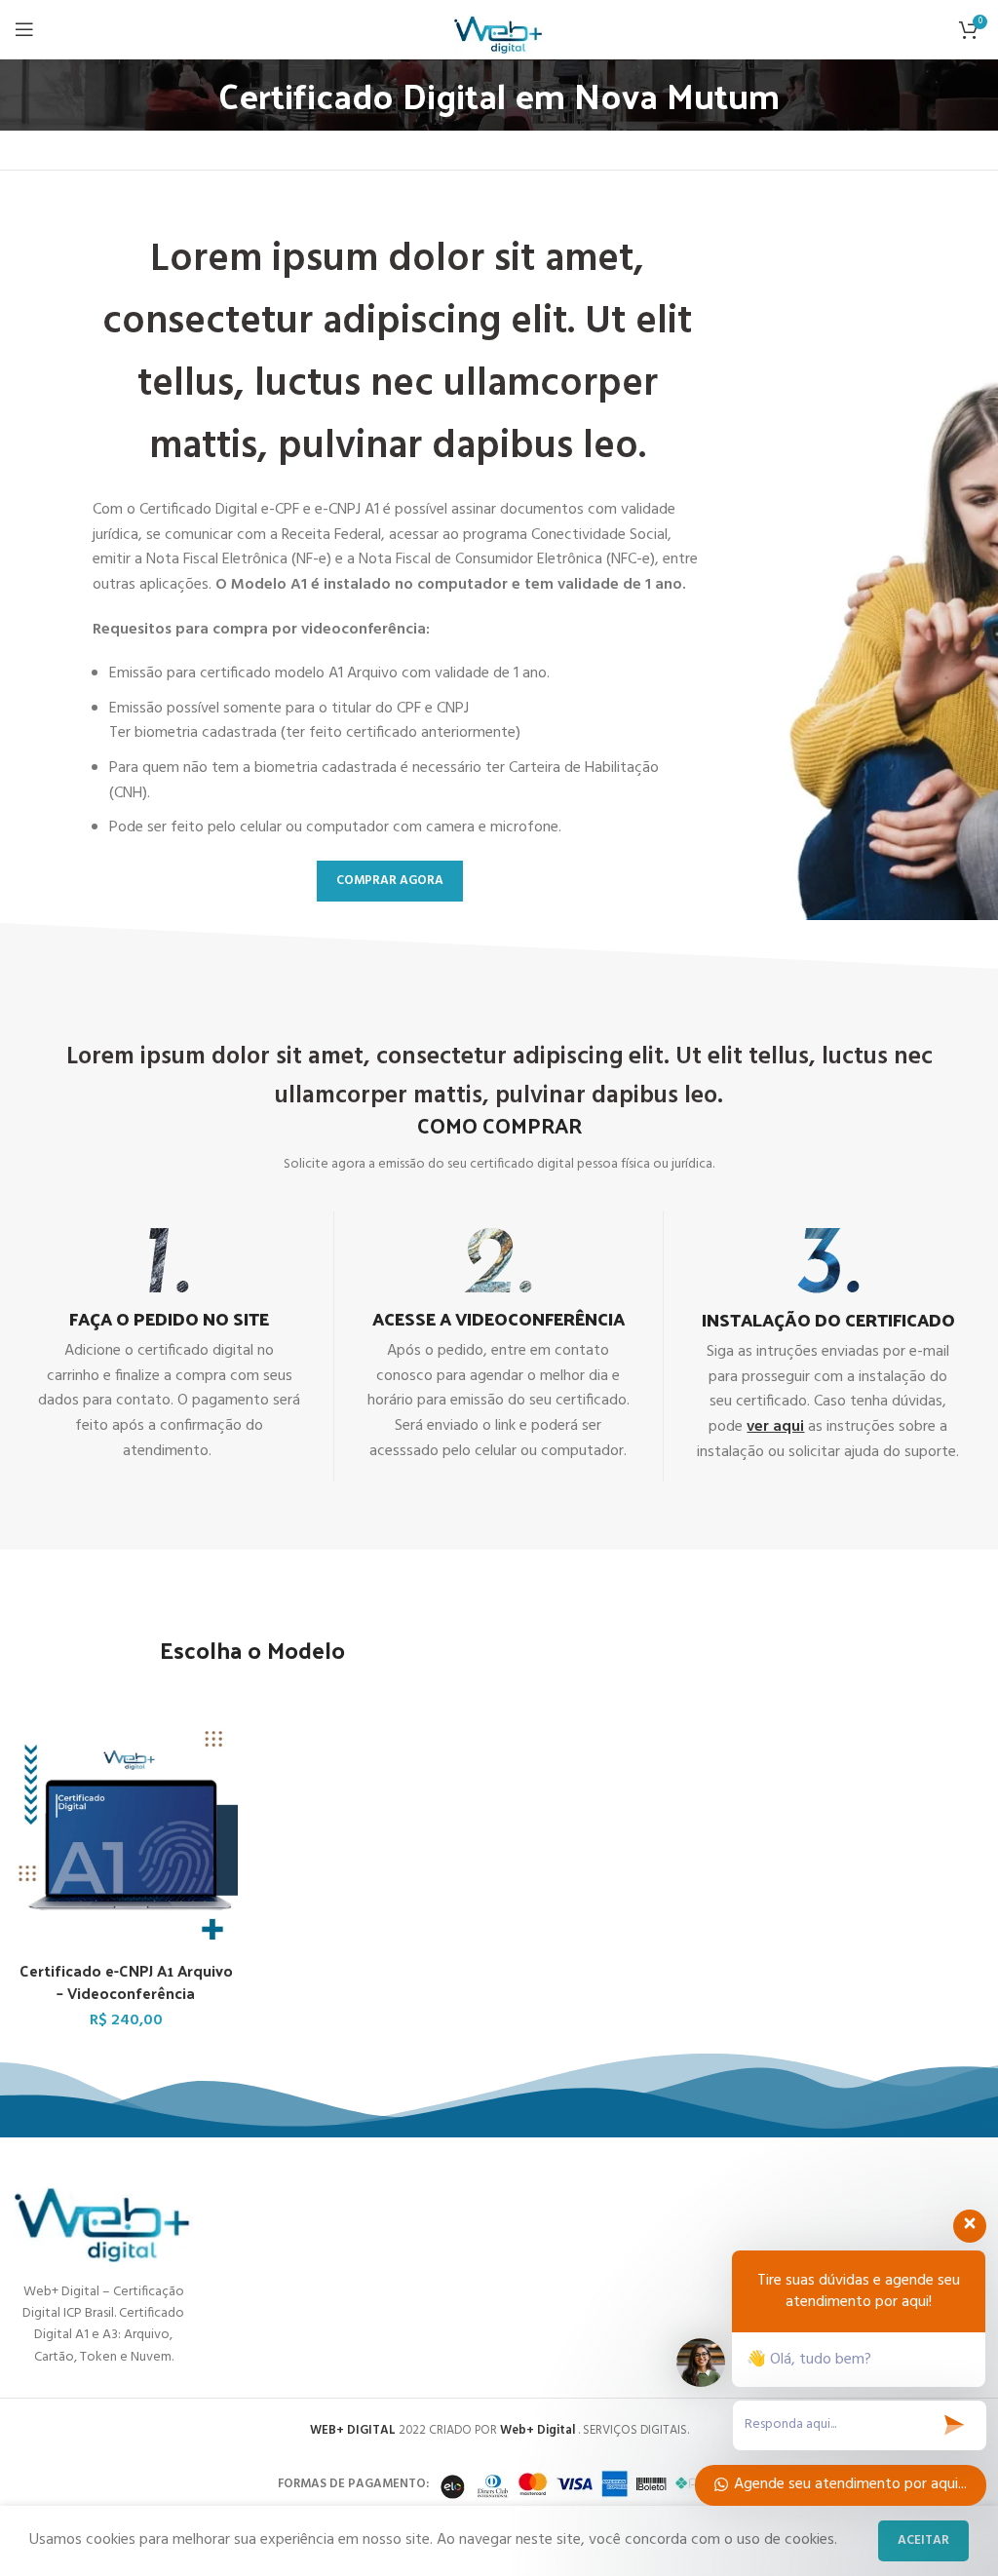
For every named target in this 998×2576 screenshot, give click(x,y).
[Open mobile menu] (24, 29)
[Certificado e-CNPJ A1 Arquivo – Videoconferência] (126, 1841)
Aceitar (923, 2540)
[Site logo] (499, 29)
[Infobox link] (169, 1346)
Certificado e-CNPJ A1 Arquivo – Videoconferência (126, 1981)
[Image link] (104, 2213)
